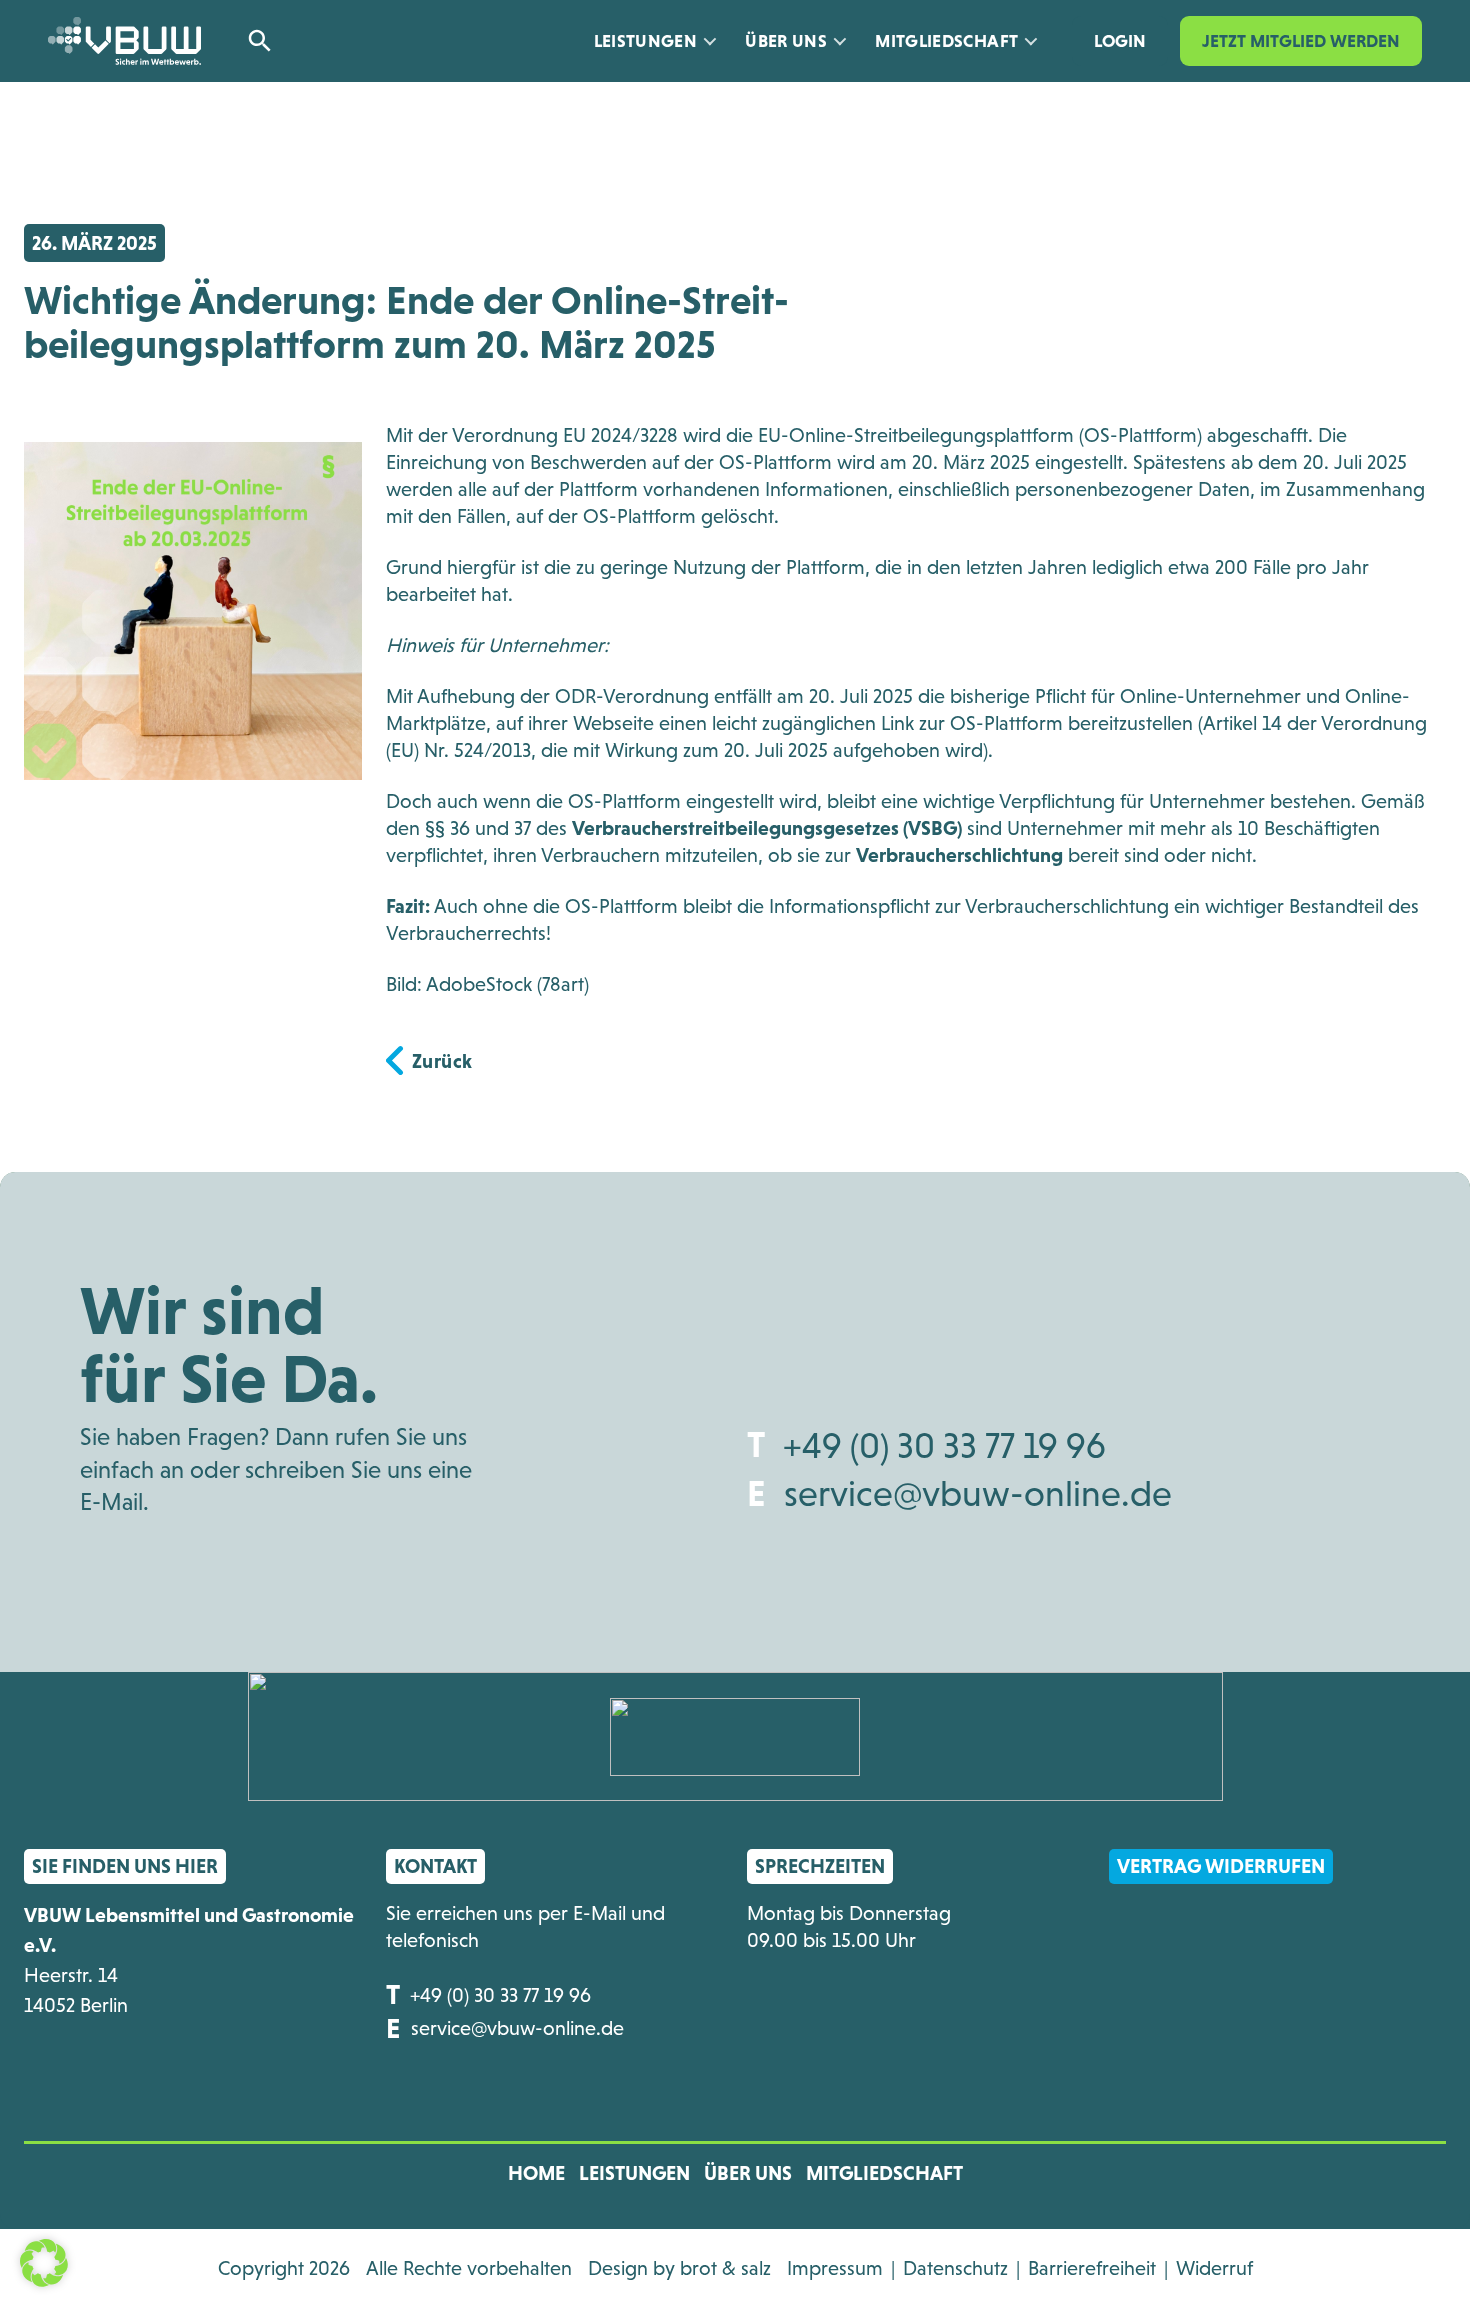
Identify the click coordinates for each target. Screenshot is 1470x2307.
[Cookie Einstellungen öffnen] (44, 2261)
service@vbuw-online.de (978, 1494)
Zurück (442, 1061)
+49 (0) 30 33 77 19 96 (944, 1446)
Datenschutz (955, 2268)
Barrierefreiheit (1092, 2268)
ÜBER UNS (786, 41)
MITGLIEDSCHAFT (884, 2173)
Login (1120, 41)
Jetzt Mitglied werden (1301, 41)
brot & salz (725, 2268)
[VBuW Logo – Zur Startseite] (124, 41)
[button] (267, 41)
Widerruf (1214, 2268)
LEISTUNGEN (634, 2173)
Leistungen (646, 41)
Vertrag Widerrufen (1221, 1866)
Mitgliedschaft (946, 41)
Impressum (835, 2268)
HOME (536, 2173)
